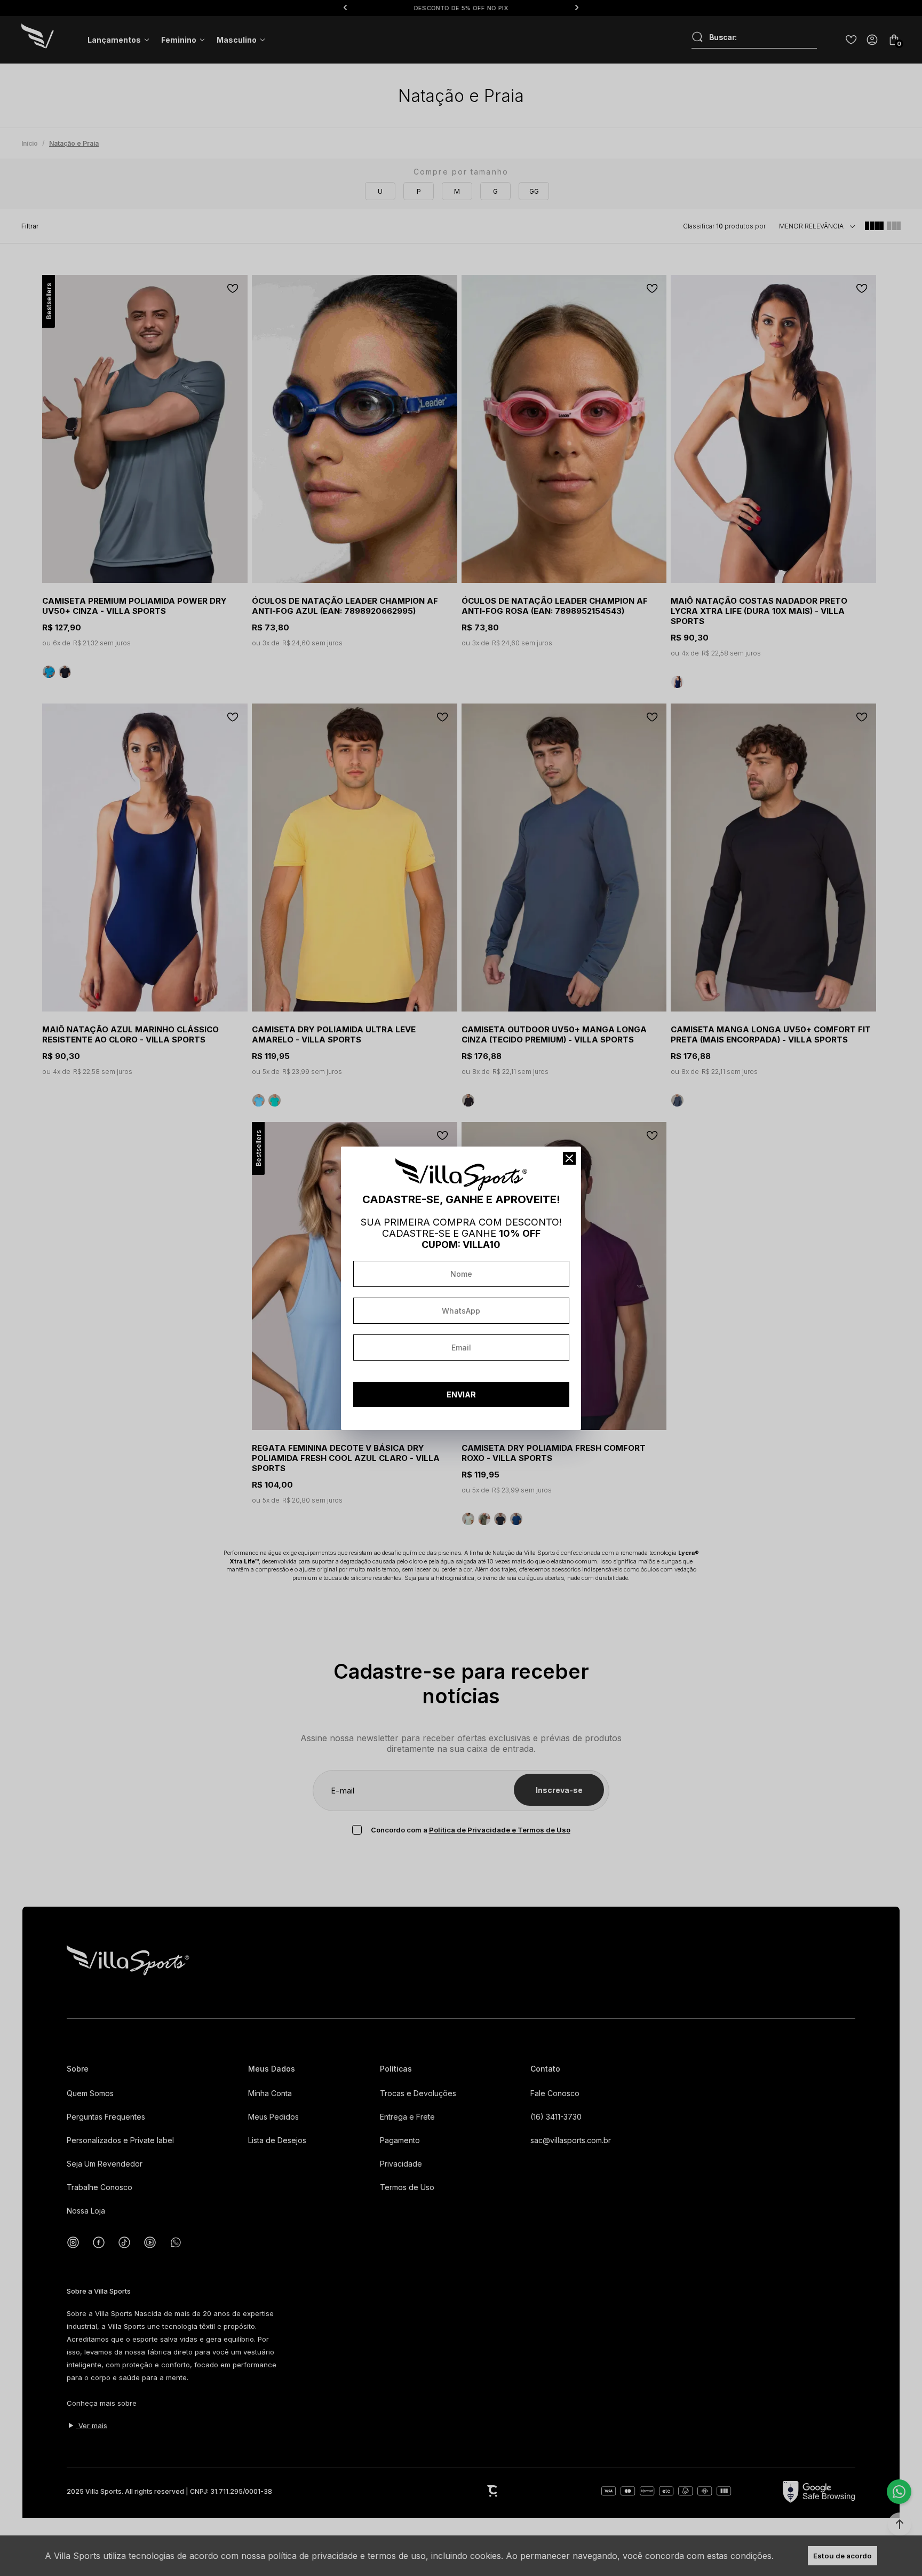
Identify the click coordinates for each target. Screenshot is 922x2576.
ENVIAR (461, 1394)
